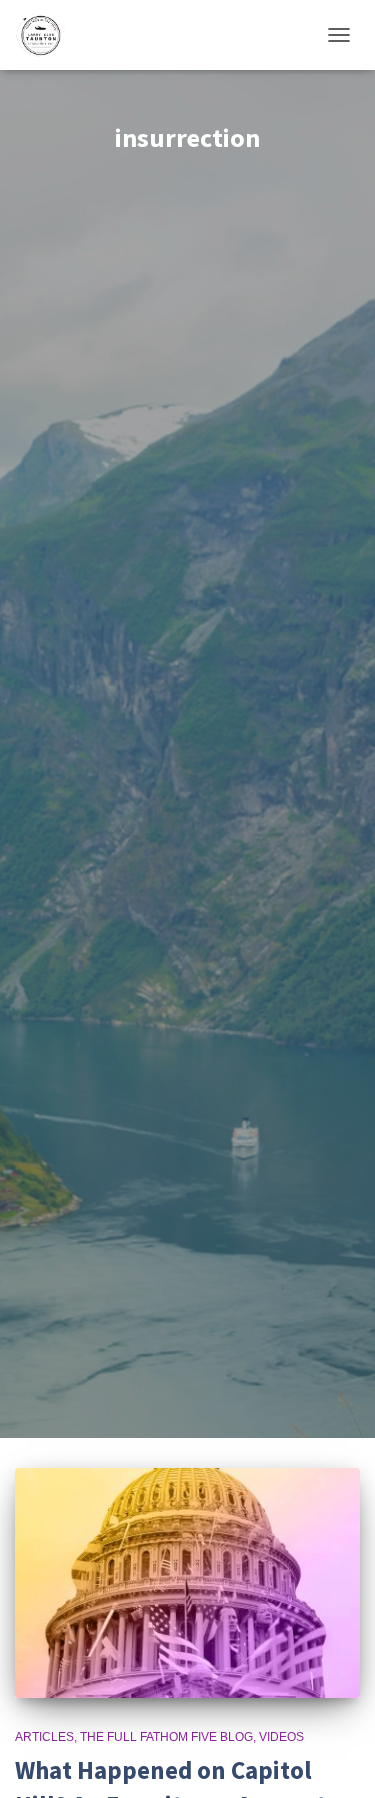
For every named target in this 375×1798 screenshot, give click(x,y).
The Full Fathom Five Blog (166, 1737)
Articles (44, 1737)
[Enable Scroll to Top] (335, 1758)
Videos (281, 1737)
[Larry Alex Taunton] (47, 35)
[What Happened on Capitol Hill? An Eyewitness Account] (187, 1583)
